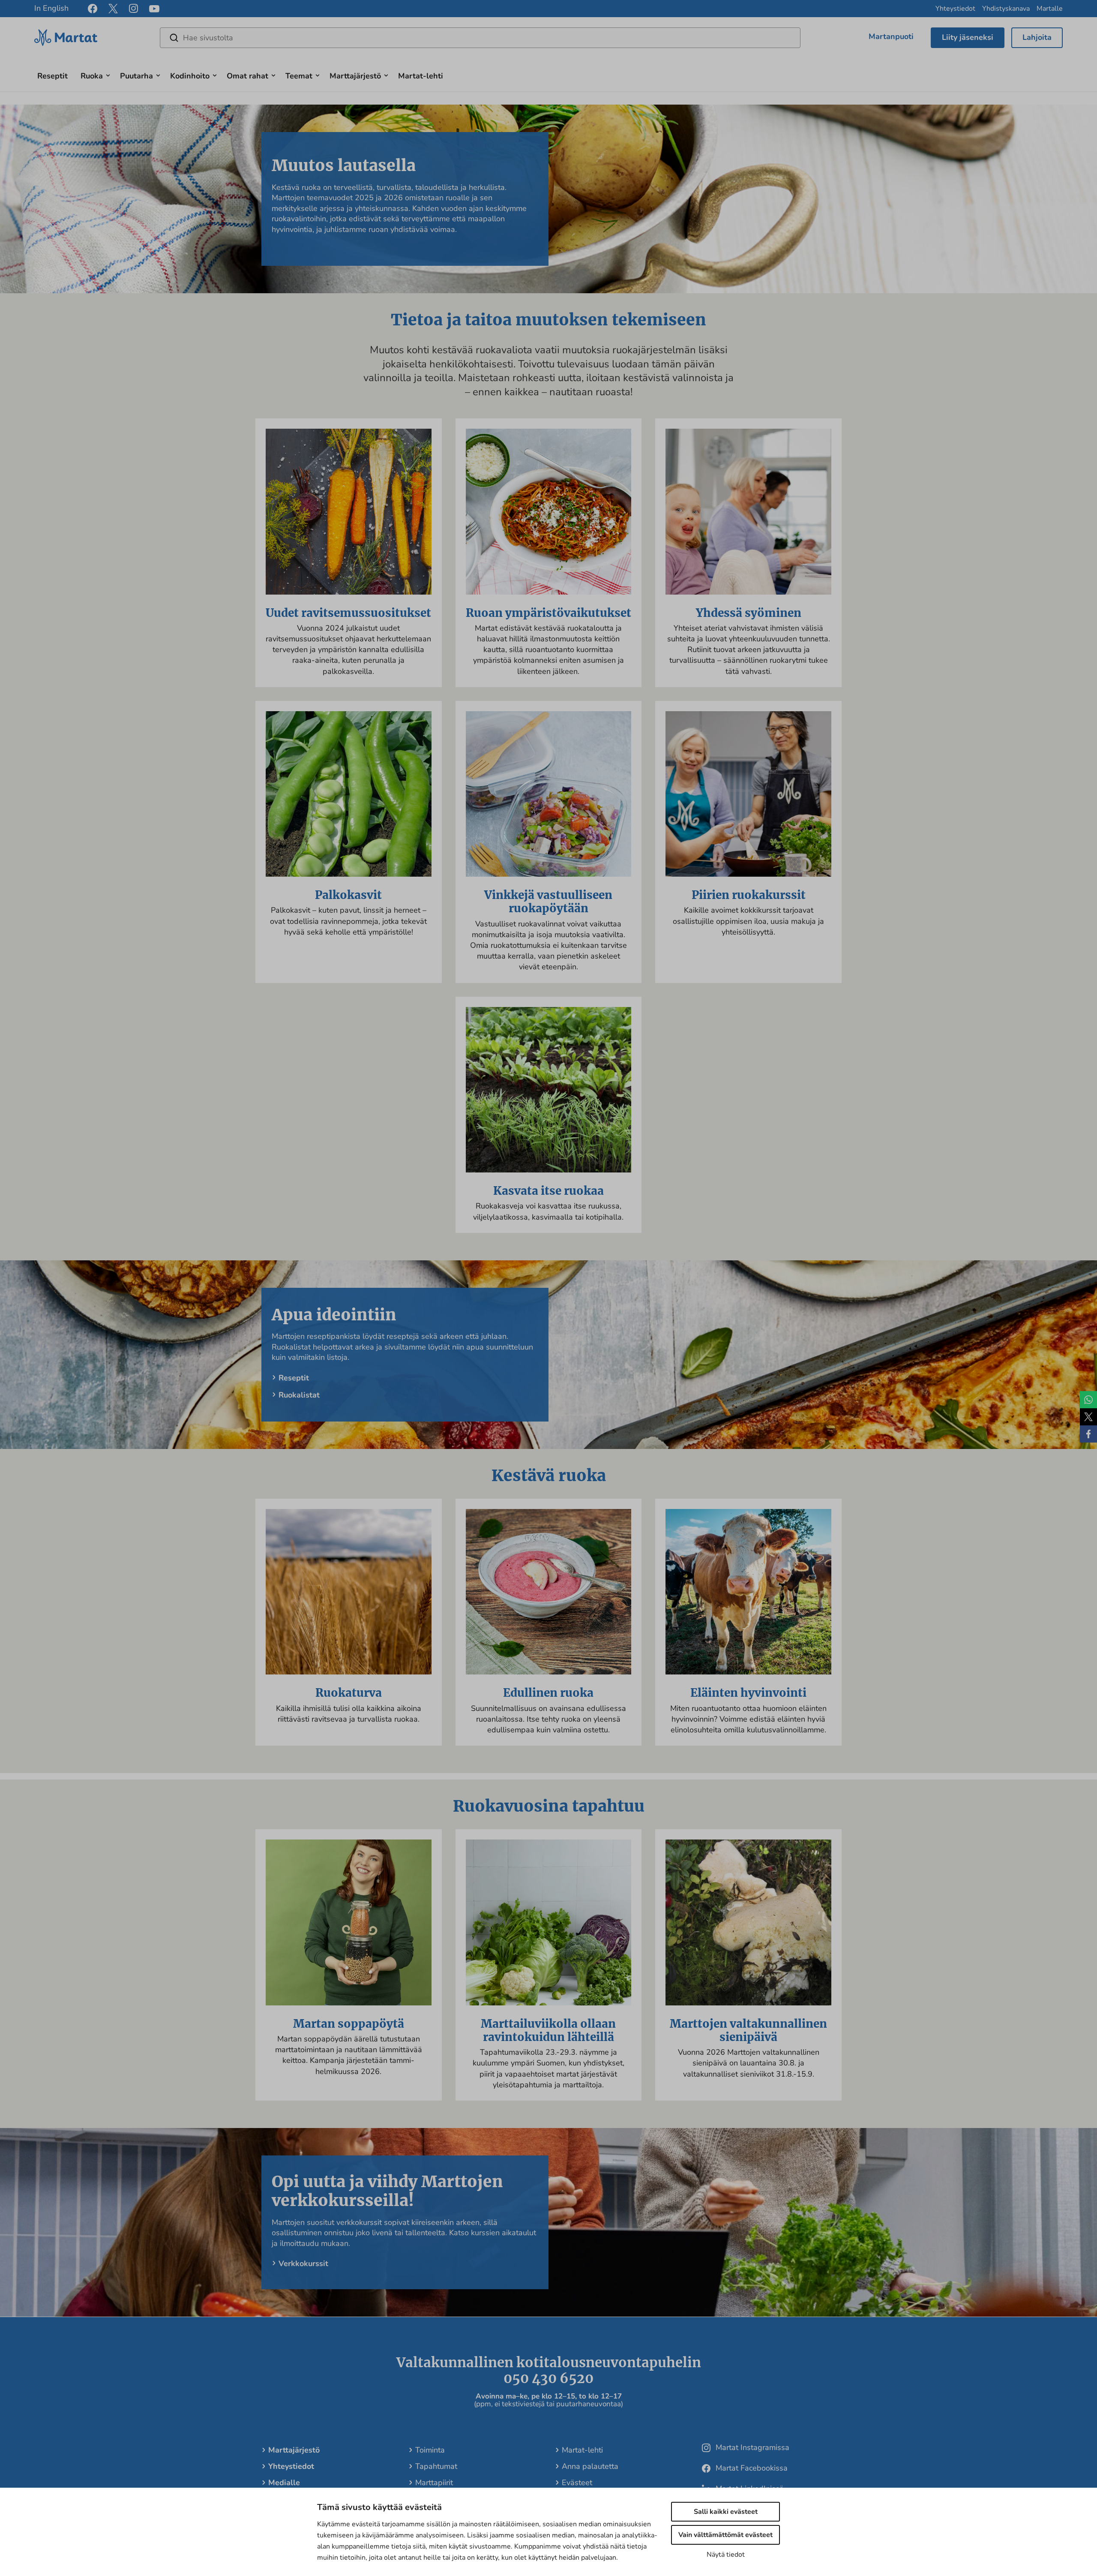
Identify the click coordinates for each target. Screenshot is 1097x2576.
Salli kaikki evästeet (726, 2512)
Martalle (1050, 9)
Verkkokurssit (303, 2263)
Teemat (299, 76)
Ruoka (92, 76)
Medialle (284, 2483)
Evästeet (577, 2483)
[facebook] (93, 9)
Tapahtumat (436, 2466)
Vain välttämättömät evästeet (725, 2535)
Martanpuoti (891, 36)
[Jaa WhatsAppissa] (1088, 1400)
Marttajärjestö (355, 76)
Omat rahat (247, 76)
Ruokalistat (299, 1395)
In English (51, 8)
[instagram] (133, 9)
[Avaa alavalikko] (108, 74)
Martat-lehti (421, 76)
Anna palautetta (590, 2466)
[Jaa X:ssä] (1088, 1417)
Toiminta (430, 2450)
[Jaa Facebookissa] (1088, 1434)
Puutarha (136, 76)
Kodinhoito (190, 76)
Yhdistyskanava (1006, 9)
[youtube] (154, 9)
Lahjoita (1037, 37)
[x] (113, 9)
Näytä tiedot (726, 2555)
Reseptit (52, 76)
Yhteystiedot (955, 9)
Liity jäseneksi (968, 37)
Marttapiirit (434, 2483)
